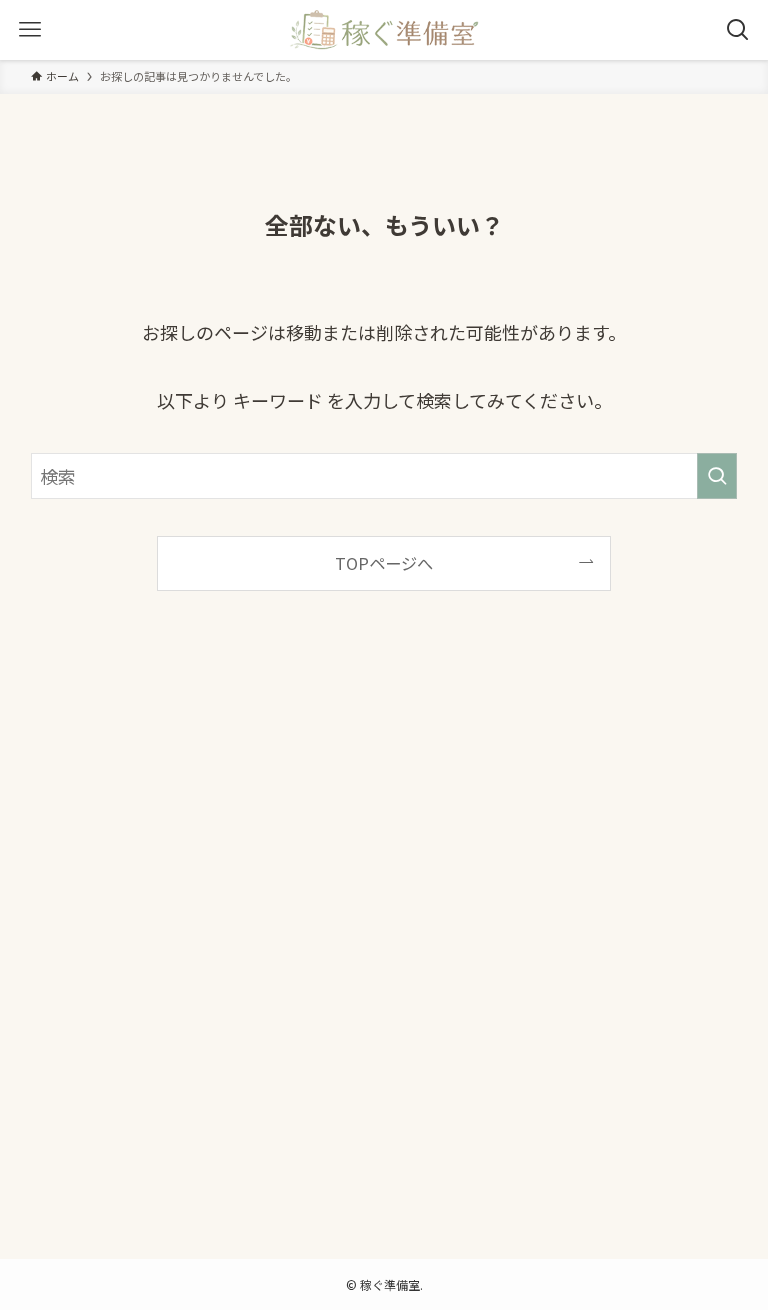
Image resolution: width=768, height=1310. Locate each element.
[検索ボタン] (738, 30)
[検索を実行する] (717, 476)
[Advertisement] (384, 941)
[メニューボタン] (30, 30)
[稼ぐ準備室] (383, 30)
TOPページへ (384, 563)
